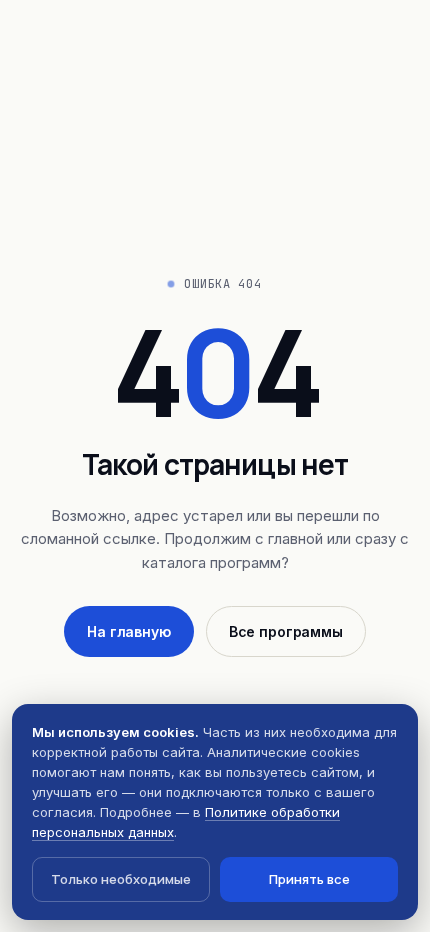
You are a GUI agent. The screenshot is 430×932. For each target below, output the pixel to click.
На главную (129, 631)
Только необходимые (121, 879)
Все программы (286, 631)
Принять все (309, 879)
